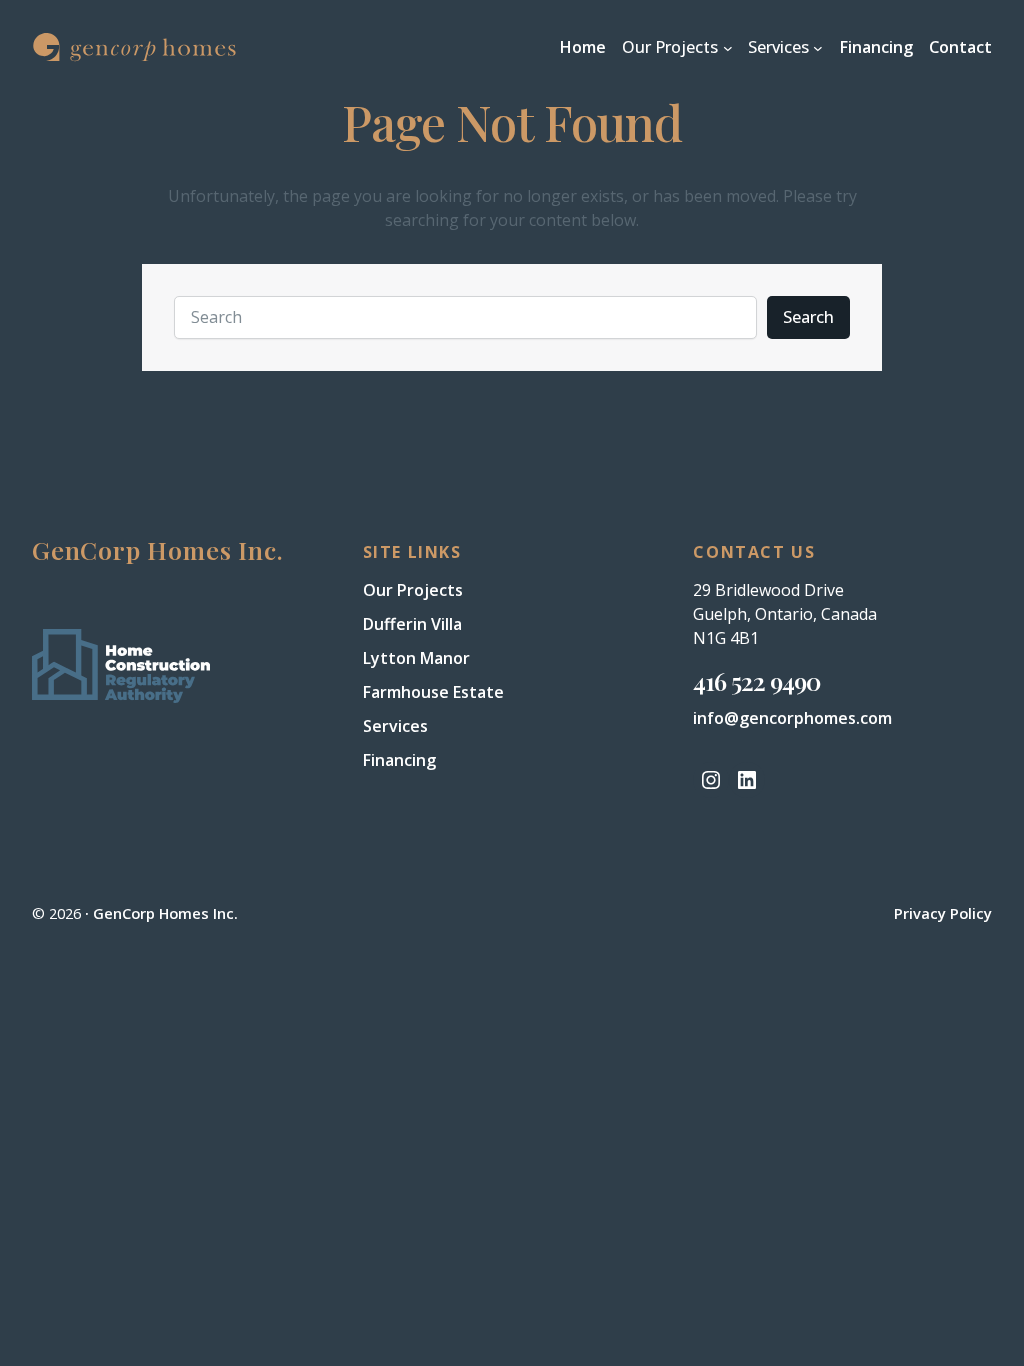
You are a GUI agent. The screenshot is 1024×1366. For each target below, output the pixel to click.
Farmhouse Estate (433, 692)
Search (808, 317)
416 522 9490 (756, 680)
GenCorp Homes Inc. (165, 913)
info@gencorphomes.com (792, 718)
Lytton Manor (416, 658)
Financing (399, 760)
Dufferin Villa (412, 624)
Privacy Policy (943, 913)
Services (395, 726)
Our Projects (413, 590)
